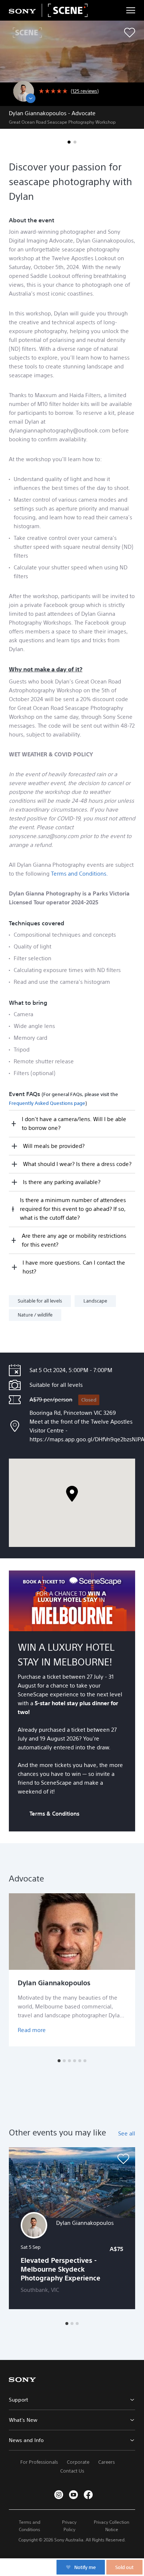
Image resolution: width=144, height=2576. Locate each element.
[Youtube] (73, 2495)
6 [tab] (85, 2061)
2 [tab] (75, 142)
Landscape (95, 1301)
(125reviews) (85, 91)
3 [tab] (69, 2061)
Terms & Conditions (54, 1814)
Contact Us (72, 2471)
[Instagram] (59, 2495)
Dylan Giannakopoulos (54, 1983)
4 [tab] (75, 2061)
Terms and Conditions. (79, 874)
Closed (89, 1400)
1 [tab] (69, 142)
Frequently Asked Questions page (47, 1103)
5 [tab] (80, 2061)
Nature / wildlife (35, 1315)
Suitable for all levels (40, 1301)
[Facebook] (88, 2495)
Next (131, 1970)
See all (127, 2133)
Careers (107, 2462)
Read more (32, 2030)
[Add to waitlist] (130, 33)
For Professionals (39, 2462)
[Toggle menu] (131, 10)
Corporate (78, 2462)
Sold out (124, 2567)
